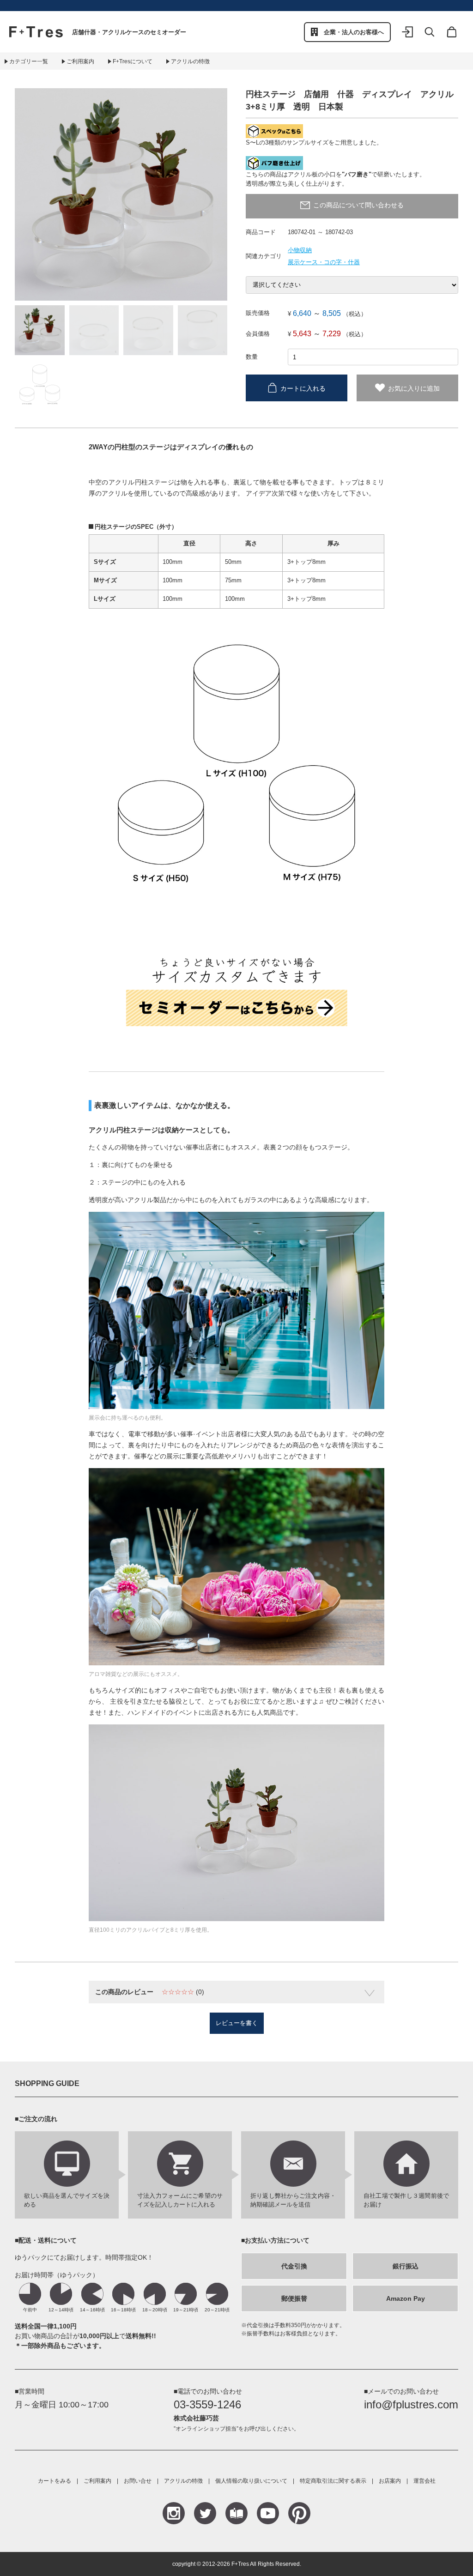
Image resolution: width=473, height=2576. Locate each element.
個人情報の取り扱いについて (251, 2481)
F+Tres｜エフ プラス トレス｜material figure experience (36, 32)
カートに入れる (303, 388)
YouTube (268, 2513)
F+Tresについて (133, 61)
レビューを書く (237, 2023)
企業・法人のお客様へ (354, 32)
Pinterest (299, 2513)
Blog (236, 2513)
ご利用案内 (80, 61)
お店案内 (390, 2481)
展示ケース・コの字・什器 (324, 262)
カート (452, 38)
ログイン (407, 38)
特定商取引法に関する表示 (333, 2481)
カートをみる (55, 2481)
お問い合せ (138, 2481)
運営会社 (424, 2481)
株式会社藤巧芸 (196, 2418)
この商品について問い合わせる (358, 205)
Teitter (205, 2513)
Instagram (174, 2513)
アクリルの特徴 (190, 61)
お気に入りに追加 (414, 388)
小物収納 (300, 250)
